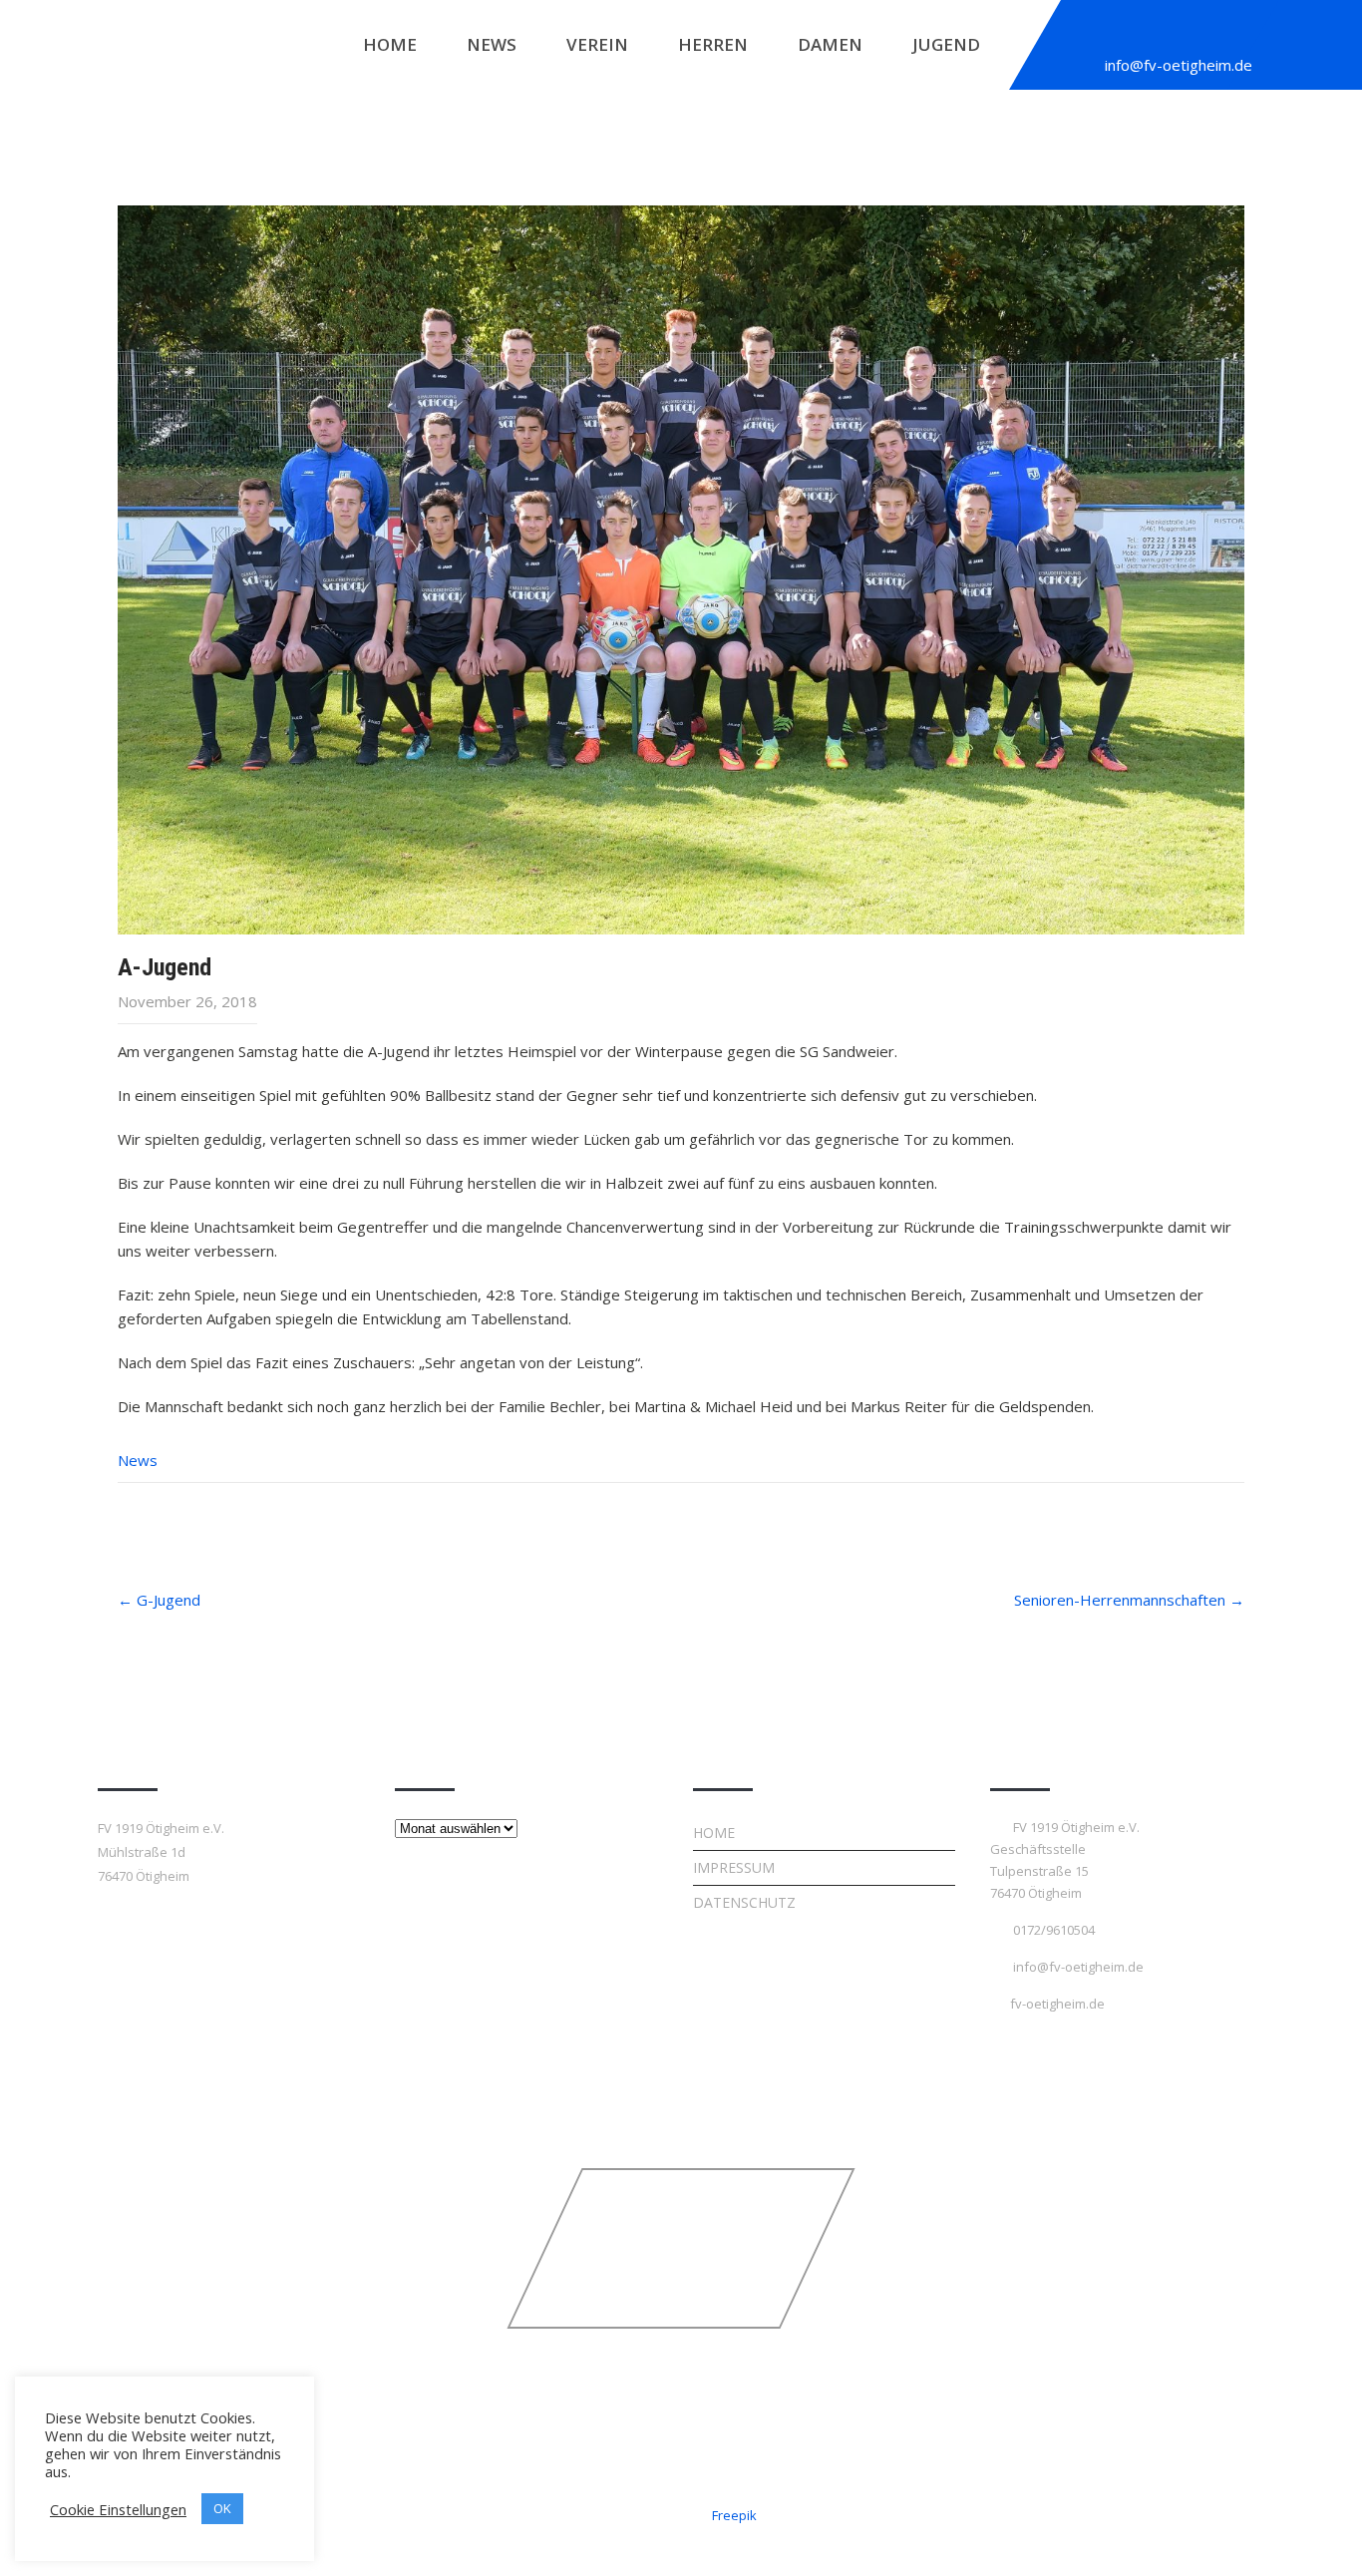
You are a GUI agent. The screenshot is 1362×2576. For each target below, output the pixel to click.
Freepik (734, 2515)
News (492, 44)
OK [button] (222, 2508)
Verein (597, 44)
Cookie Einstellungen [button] (118, 2509)
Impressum (734, 1867)
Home (390, 44)
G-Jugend (159, 1600)
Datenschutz (744, 1902)
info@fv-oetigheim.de (1179, 65)
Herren (713, 44)
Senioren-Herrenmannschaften (1129, 1600)
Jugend (946, 44)
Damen (830, 44)
